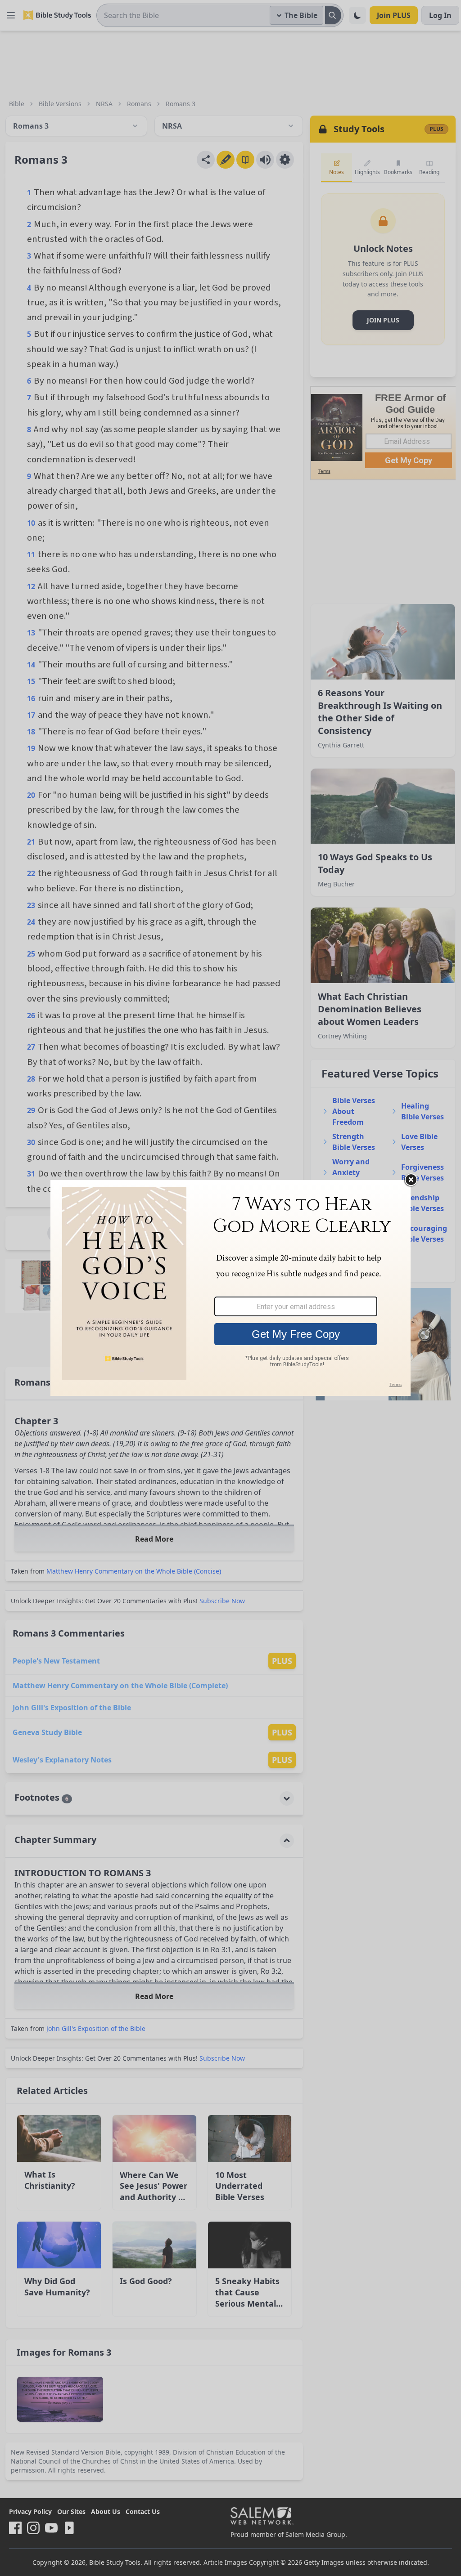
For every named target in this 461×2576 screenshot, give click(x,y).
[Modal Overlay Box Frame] (230, 1288)
